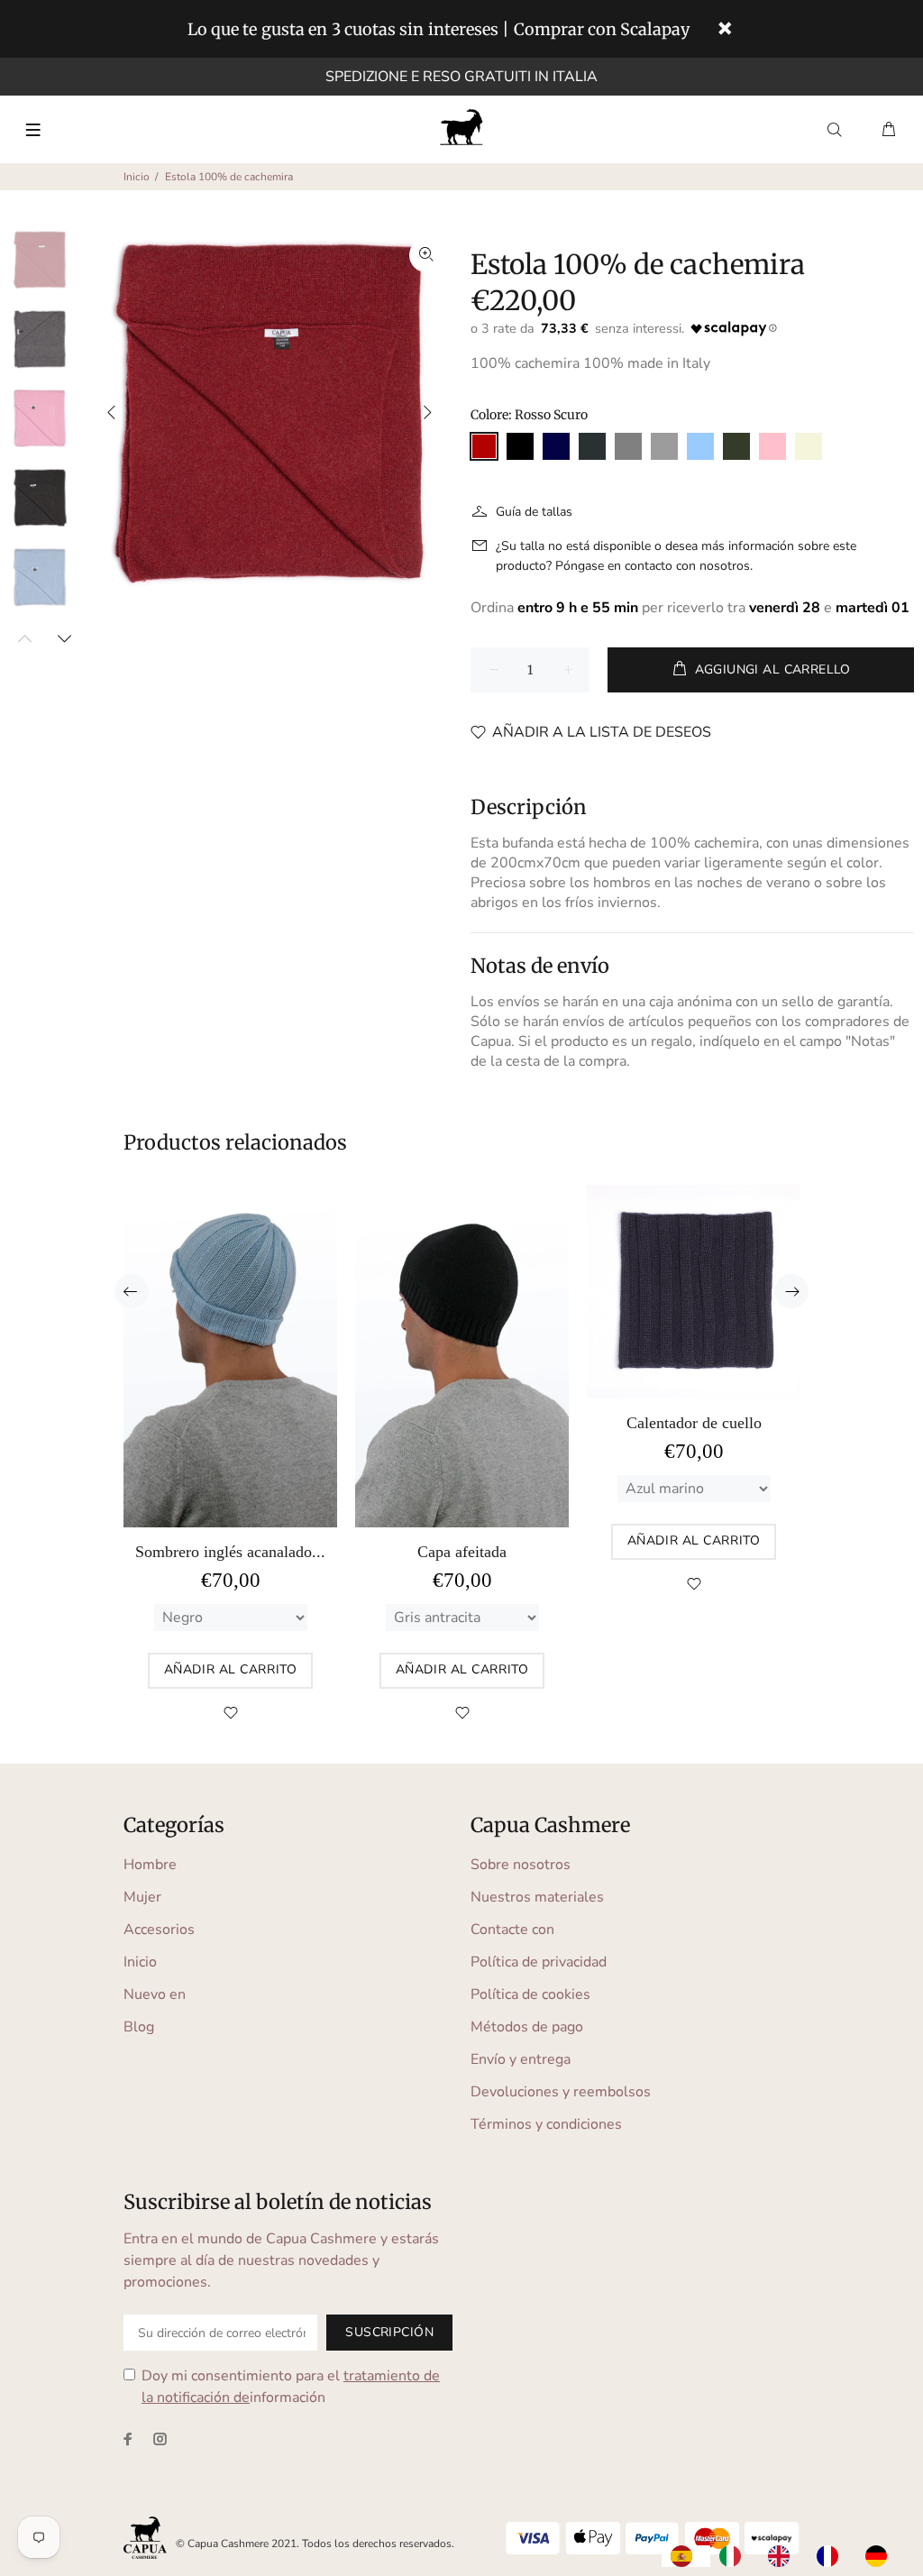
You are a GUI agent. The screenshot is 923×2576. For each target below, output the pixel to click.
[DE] (881, 2556)
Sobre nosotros (521, 1865)
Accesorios (159, 1930)
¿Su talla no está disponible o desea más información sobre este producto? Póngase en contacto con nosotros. (676, 556)
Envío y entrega (521, 2059)
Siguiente (426, 412)
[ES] (686, 2556)
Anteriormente (112, 412)
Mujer (142, 1897)
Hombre (150, 1865)
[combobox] (686, 2556)
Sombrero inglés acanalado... (230, 1552)
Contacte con (512, 1930)
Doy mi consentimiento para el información (291, 2387)
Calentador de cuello (694, 1423)
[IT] (735, 2556)
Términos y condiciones (546, 2124)
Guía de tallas (534, 512)
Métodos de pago (527, 2027)
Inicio (137, 177)
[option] (735, 2556)
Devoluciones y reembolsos (561, 2092)
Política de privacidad (539, 1962)
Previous (132, 1291)
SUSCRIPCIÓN (389, 2332)
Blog (139, 2027)
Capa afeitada (462, 1552)
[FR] (832, 2556)
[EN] (783, 2556)
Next (64, 638)
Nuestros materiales (537, 1897)
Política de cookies (530, 1994)
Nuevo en (155, 1994)
